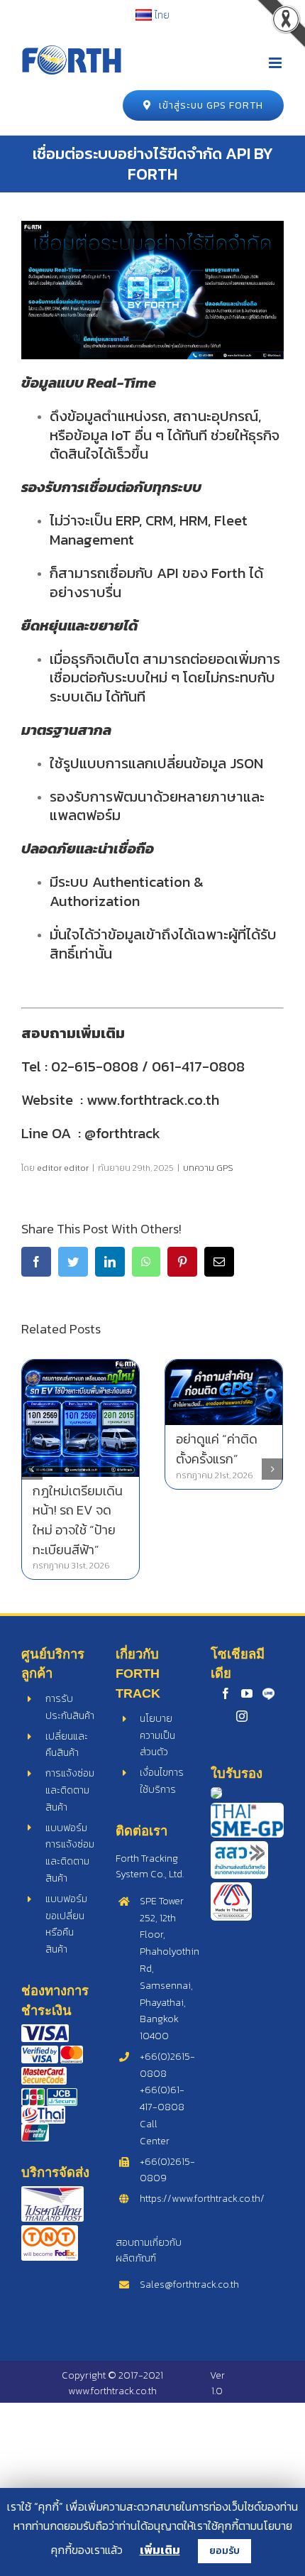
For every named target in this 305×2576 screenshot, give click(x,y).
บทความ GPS (208, 1168)
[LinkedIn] (110, 1262)
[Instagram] (242, 1716)
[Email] (219, 1262)
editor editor (63, 1168)
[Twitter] (73, 1262)
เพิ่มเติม (160, 2550)
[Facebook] (36, 1262)
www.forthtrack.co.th (112, 2391)
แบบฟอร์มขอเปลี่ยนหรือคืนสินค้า (66, 1924)
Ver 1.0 (217, 2383)
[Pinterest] (182, 1262)
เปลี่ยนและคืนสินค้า (67, 1745)
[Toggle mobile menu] (276, 63)
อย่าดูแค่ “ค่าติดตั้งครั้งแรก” (217, 1449)
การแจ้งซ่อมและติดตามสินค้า (70, 1790)
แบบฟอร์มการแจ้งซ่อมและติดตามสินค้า (70, 1853)
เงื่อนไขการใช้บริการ (162, 1781)
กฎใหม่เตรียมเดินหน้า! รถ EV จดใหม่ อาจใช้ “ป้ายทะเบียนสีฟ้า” (78, 1520)
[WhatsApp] (146, 1262)
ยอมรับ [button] (224, 2551)
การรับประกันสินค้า (70, 1707)
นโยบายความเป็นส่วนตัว (157, 1736)
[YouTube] (247, 1693)
